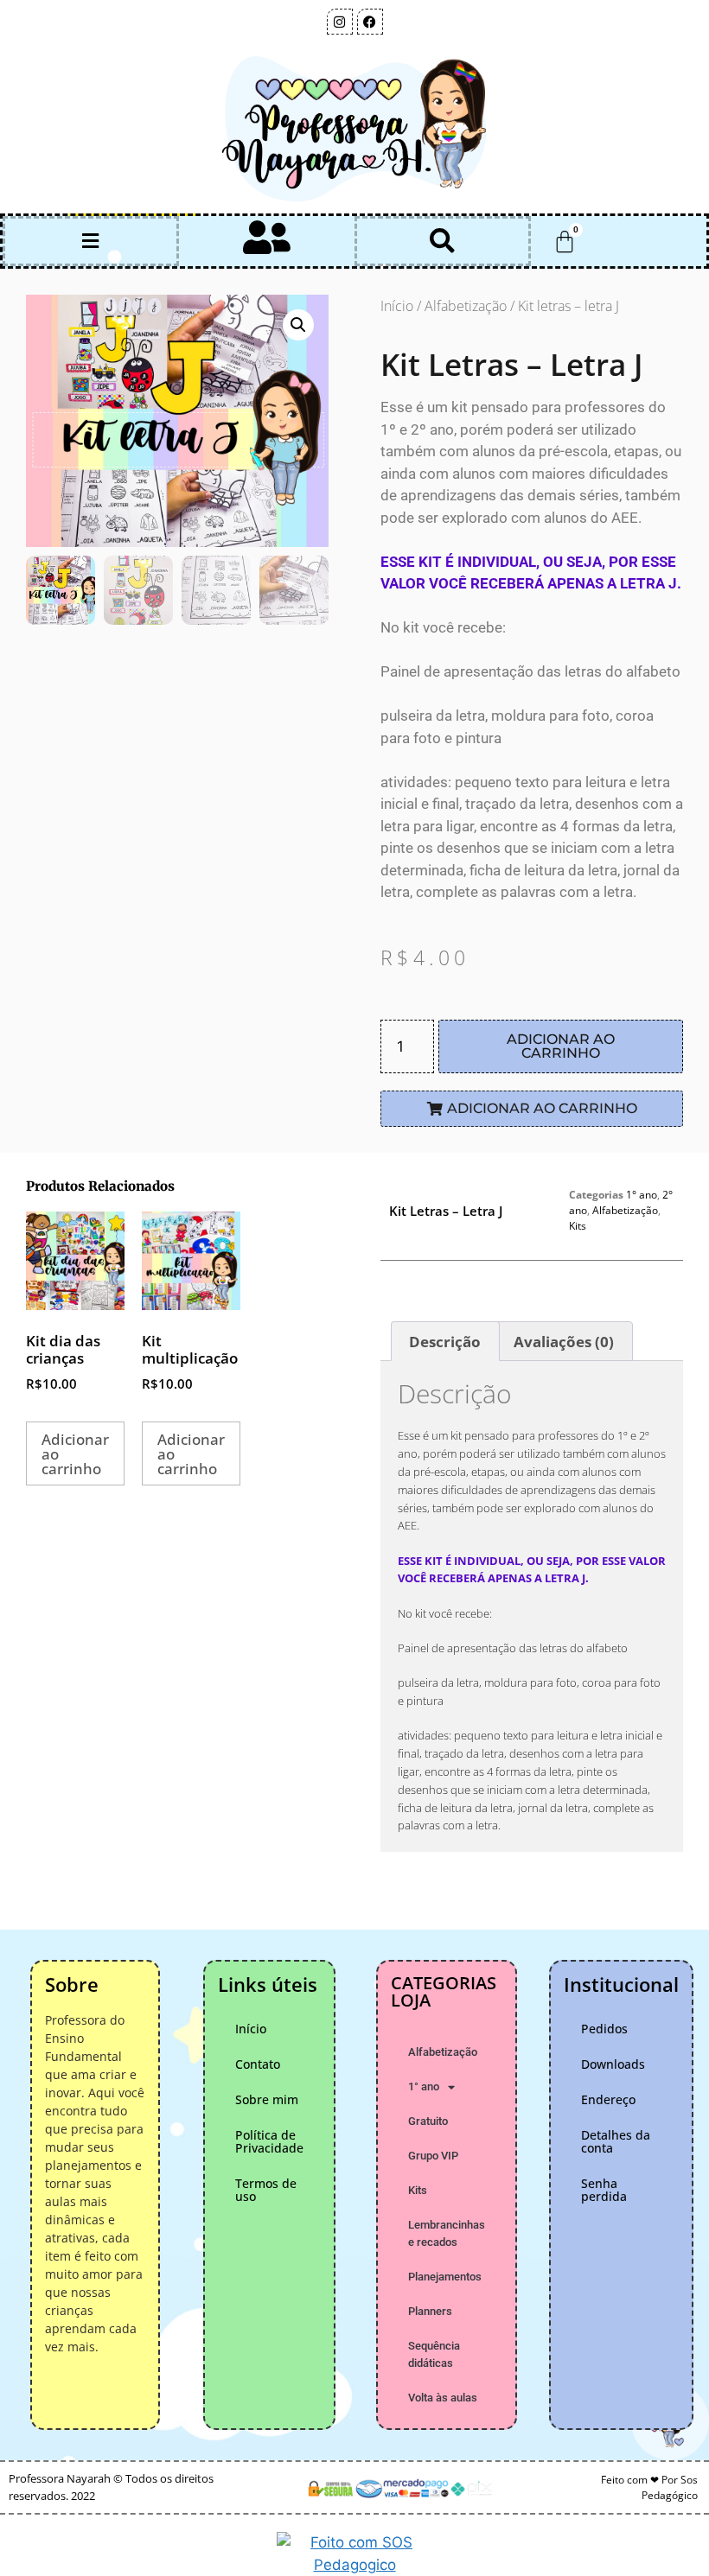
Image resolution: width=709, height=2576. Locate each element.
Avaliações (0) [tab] (564, 1342)
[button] (91, 242)
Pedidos (604, 2029)
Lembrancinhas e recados (447, 2233)
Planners (430, 2311)
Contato (258, 2064)
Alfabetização (466, 306)
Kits (578, 1226)
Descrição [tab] (445, 1342)
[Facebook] (370, 22)
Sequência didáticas (434, 2354)
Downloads (613, 2064)
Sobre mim (267, 2099)
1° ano (642, 1195)
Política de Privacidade (269, 2141)
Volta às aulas (443, 2398)
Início (397, 306)
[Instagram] (340, 22)
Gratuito (428, 2121)
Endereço (608, 2099)
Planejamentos (445, 2277)
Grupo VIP (433, 2156)
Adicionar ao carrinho (561, 1046)
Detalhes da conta (616, 2141)
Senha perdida (604, 2190)
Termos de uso (266, 2190)
